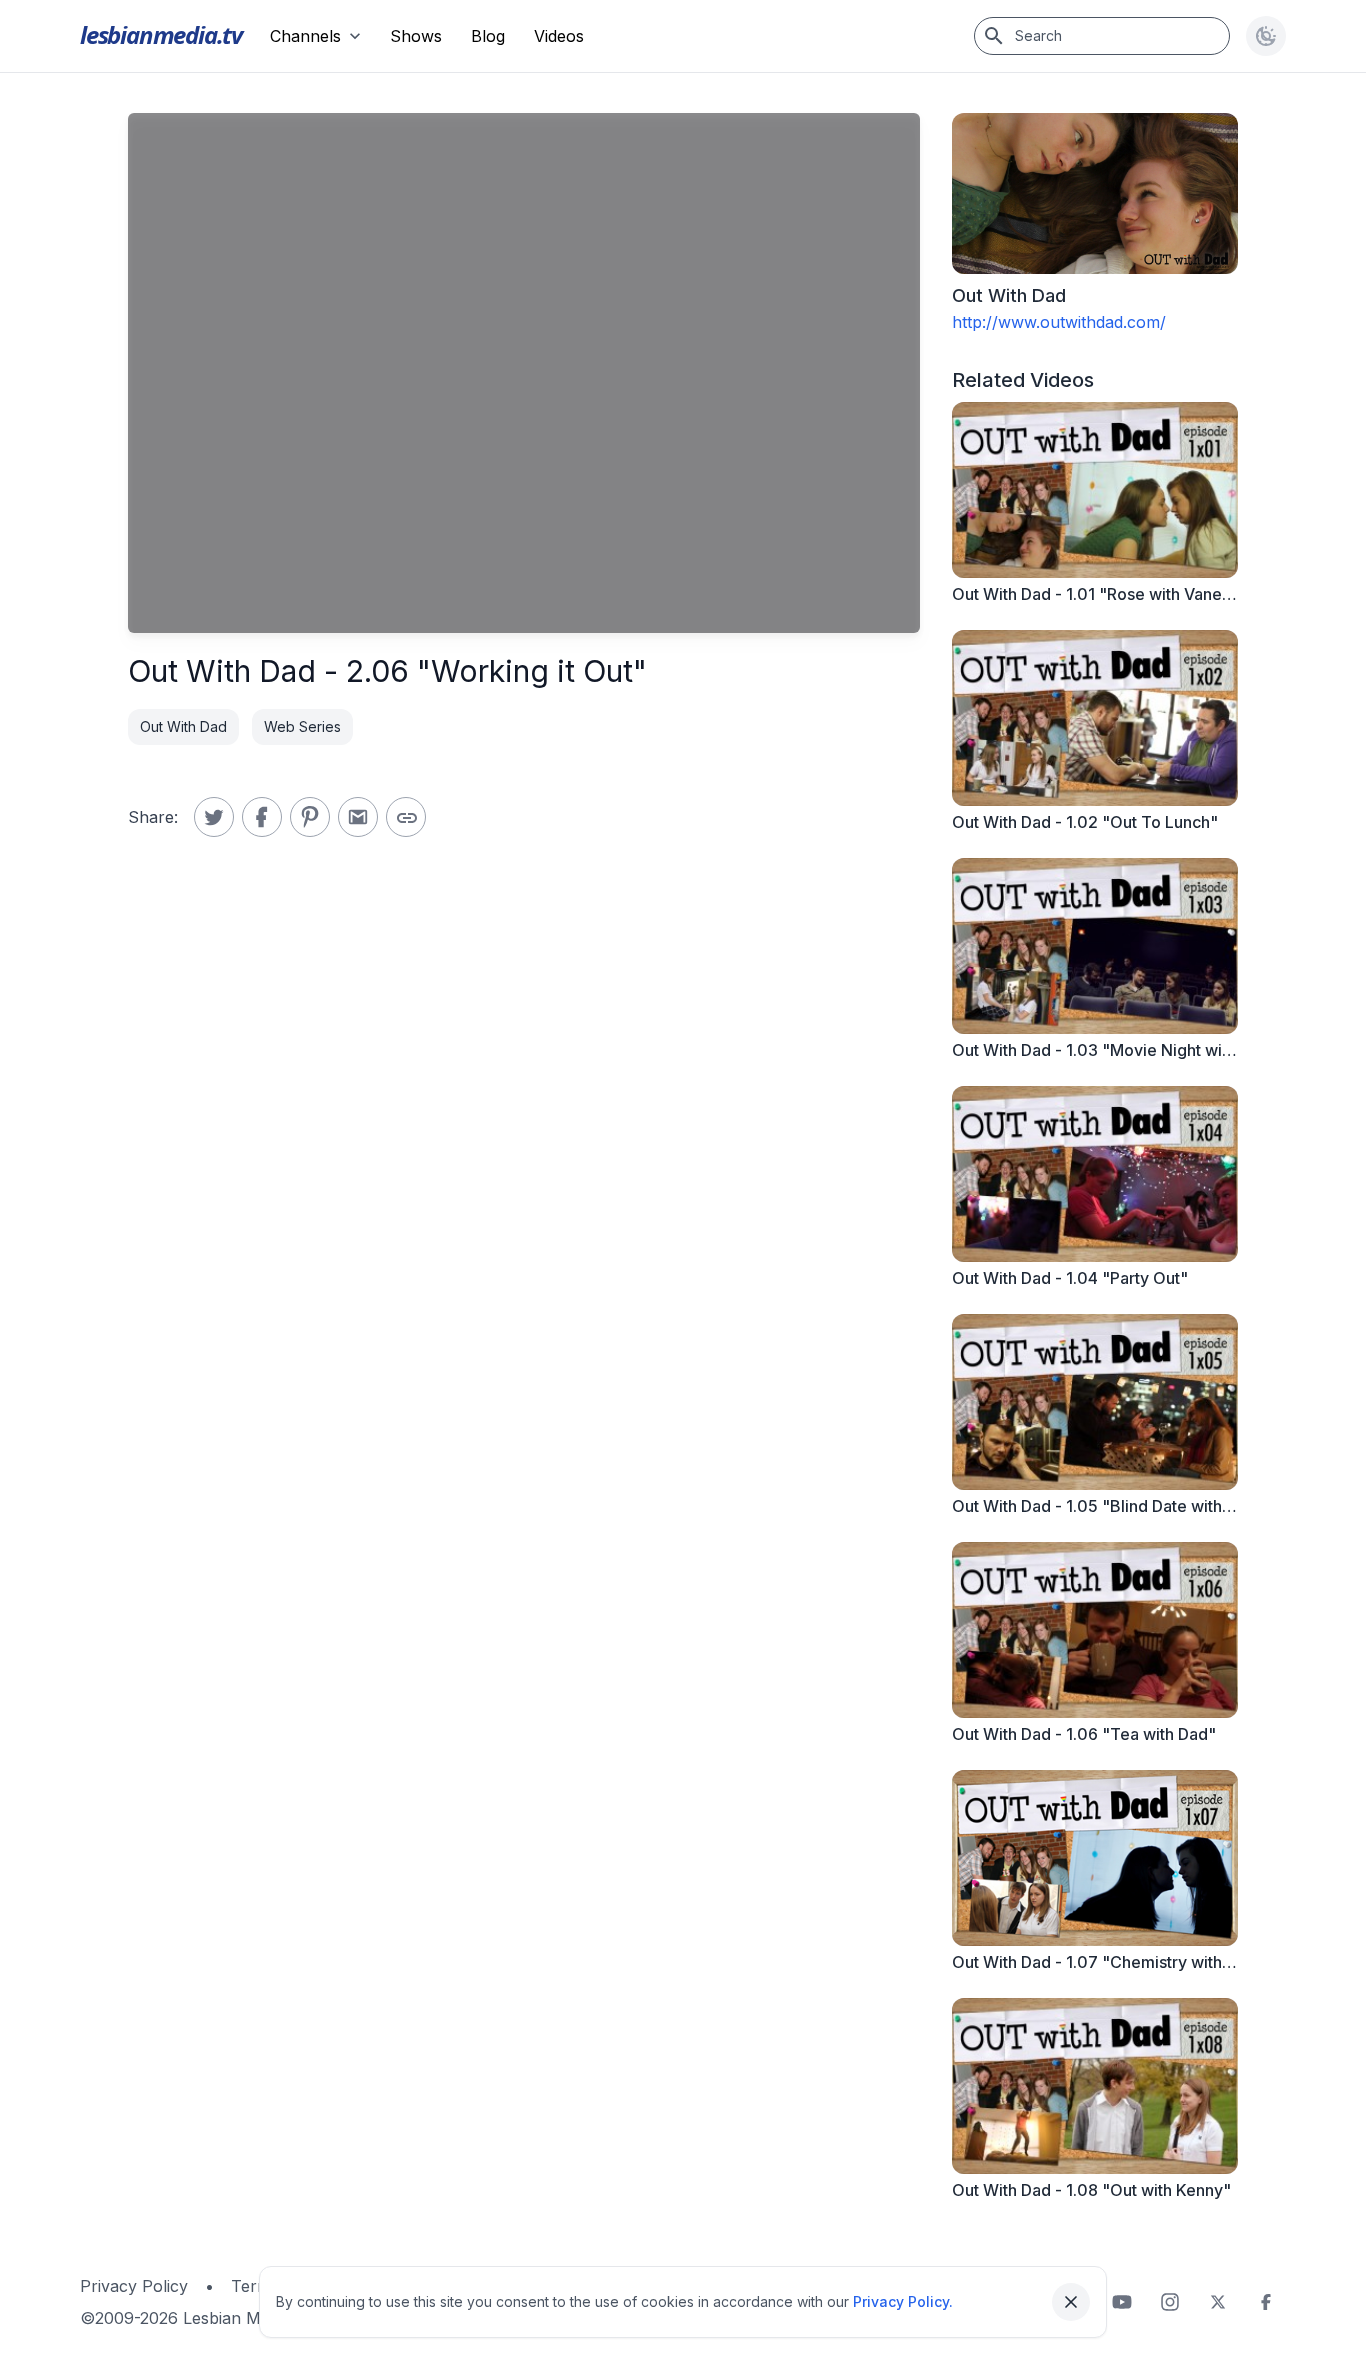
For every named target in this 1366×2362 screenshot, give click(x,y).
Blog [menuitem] (488, 36)
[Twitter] (1218, 2302)
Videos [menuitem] (559, 36)
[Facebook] (1266, 2302)
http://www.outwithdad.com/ (1059, 322)
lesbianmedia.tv (161, 34)
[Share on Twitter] (214, 817)
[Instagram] (1170, 2302)
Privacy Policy (134, 2286)
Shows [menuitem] (416, 36)
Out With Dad (183, 726)
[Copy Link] (406, 817)
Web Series (302, 726)
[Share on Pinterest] (310, 817)
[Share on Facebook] (262, 817)
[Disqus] (524, 1171)
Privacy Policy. (903, 2301)
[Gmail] (358, 817)
